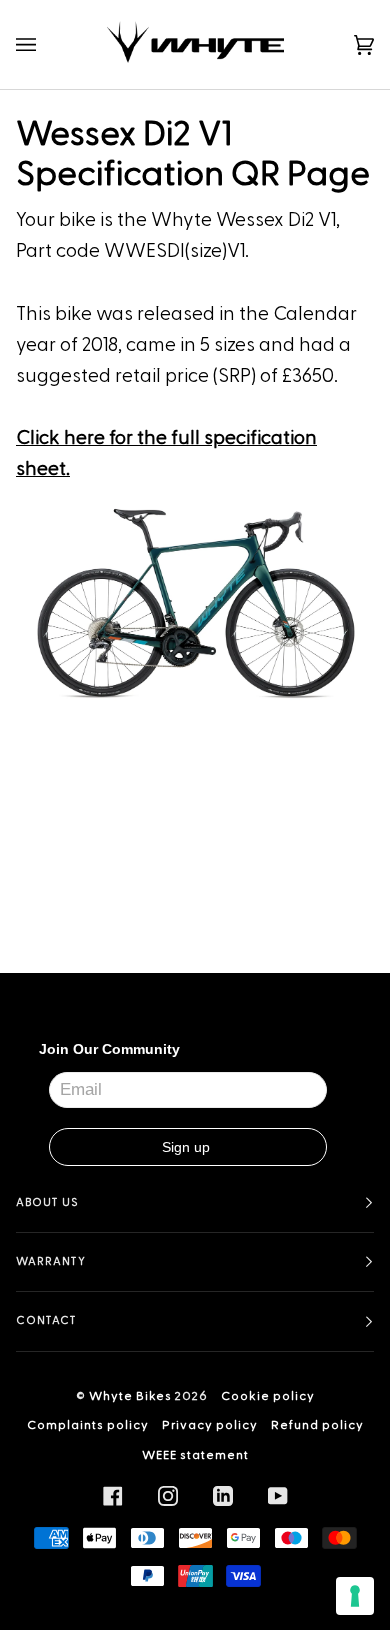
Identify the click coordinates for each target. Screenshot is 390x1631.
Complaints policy (88, 1425)
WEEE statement (195, 1455)
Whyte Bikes (130, 1396)
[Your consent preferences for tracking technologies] (355, 1596)
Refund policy (317, 1425)
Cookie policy (268, 1396)
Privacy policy (210, 1425)
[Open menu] (46, 44)
